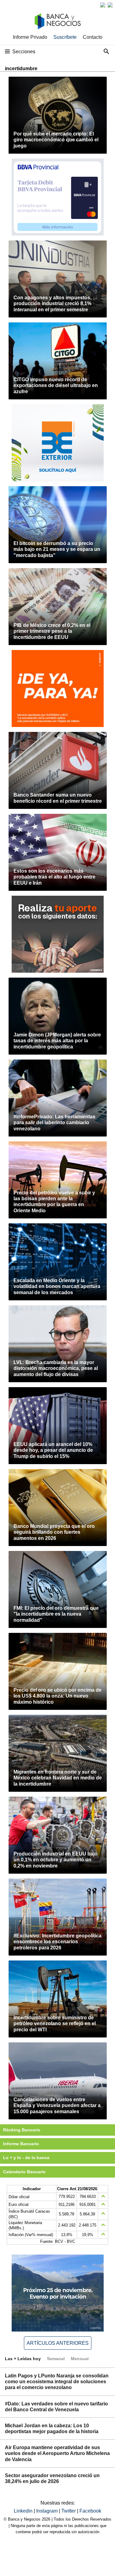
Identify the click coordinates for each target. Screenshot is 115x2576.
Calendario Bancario (24, 2172)
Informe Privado (30, 37)
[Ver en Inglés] (103, 5)
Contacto (93, 37)
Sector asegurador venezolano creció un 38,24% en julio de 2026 (52, 2478)
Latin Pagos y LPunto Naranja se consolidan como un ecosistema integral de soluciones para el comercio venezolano (57, 2382)
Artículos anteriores (58, 2343)
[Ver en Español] (110, 5)
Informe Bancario (21, 2144)
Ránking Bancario (22, 2130)
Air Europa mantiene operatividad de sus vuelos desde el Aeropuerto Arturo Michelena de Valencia (57, 2453)
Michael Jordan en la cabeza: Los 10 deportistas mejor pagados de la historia (52, 2429)
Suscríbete (65, 37)
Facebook (90, 2511)
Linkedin (24, 2511)
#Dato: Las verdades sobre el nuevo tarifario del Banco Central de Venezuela (56, 2407)
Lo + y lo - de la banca (26, 2158)
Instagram (48, 2511)
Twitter (69, 2511)
